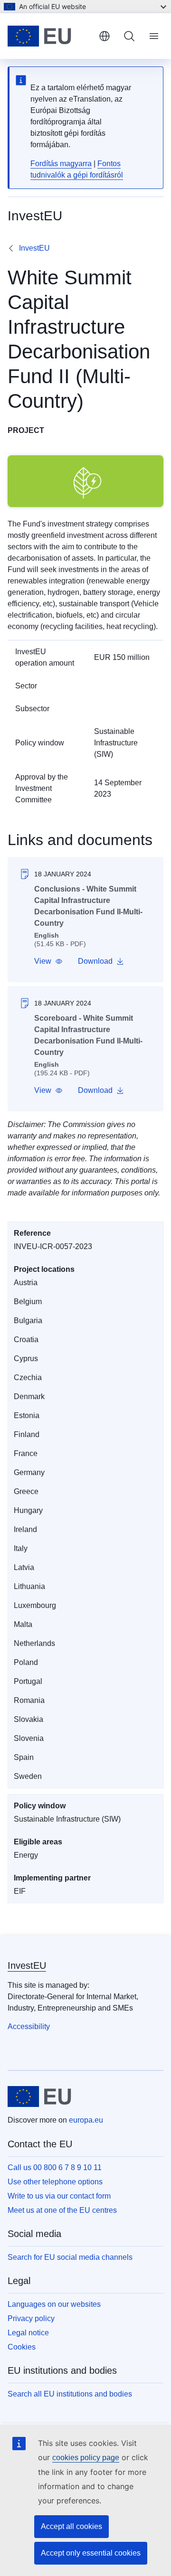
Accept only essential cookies (91, 2553)
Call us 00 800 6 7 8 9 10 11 (55, 2167)
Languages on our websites (54, 2304)
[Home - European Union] (49, 36)
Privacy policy (31, 2318)
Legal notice (28, 2333)
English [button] (104, 36)
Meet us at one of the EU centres (62, 2210)
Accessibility (29, 2026)
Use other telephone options (55, 2182)
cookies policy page (86, 2458)
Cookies (22, 2347)
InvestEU (34, 248)
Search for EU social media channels (70, 2257)
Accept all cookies (71, 2526)
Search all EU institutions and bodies (70, 2394)
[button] (48, 961)
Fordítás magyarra (61, 164)
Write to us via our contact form (59, 2196)
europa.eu (86, 2120)
